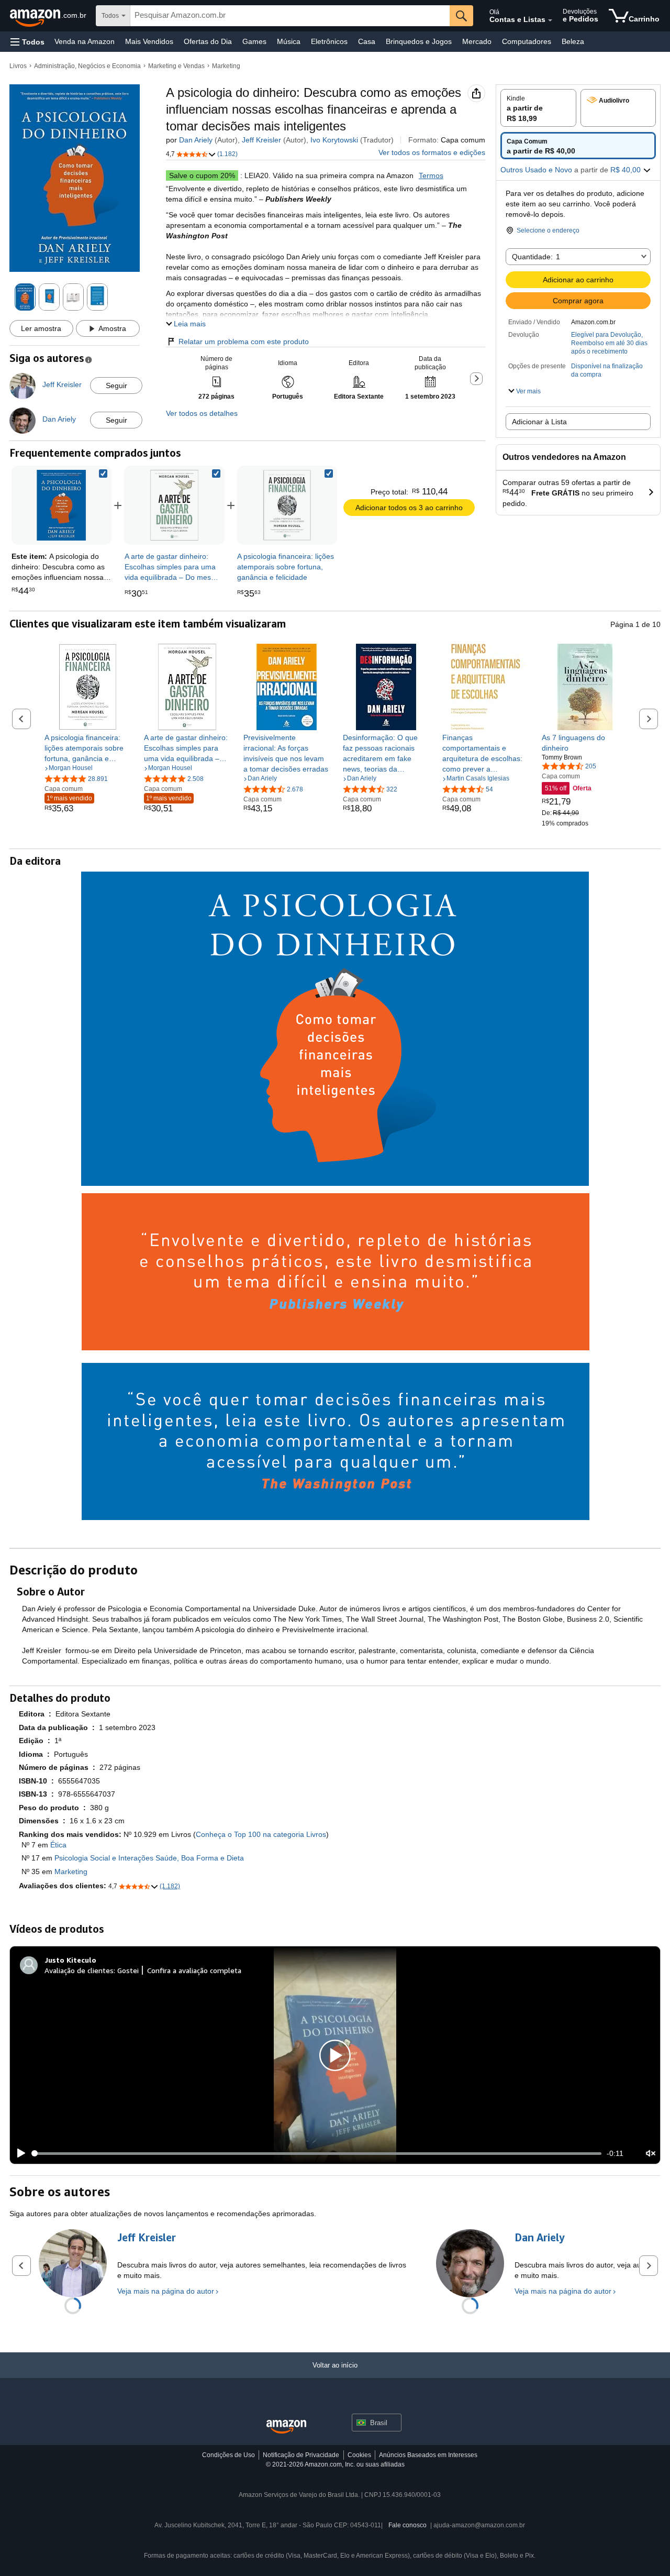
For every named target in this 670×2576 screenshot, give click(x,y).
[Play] (18, 2153)
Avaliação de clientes (79, 1970)
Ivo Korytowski (334, 140)
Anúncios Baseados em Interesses (428, 2455)
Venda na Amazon (85, 41)
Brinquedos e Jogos (419, 41)
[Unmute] (651, 2154)
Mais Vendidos (149, 41)
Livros (18, 66)
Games (254, 41)
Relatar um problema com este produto (244, 342)
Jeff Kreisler (261, 140)
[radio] (538, 108)
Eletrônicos (329, 41)
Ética (58, 1845)
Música (289, 41)
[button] (27, 42)
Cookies (359, 2455)
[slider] (317, 2153)
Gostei (128, 1970)
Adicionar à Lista (539, 422)
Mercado (477, 41)
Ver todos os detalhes (202, 413)
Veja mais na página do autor (166, 2291)
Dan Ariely (196, 140)
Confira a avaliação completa (194, 1970)
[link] (174, 505)
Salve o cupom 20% (202, 175)
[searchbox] (290, 16)
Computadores (527, 41)
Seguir (116, 386)
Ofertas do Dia (208, 41)
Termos (431, 175)
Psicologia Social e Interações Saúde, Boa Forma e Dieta (149, 1858)
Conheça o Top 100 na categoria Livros (261, 1834)
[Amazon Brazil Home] (286, 2427)
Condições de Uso (228, 2455)
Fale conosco (407, 2525)
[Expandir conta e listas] (550, 20)
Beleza (573, 41)
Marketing (226, 66)
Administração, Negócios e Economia (87, 66)
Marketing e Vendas (176, 66)
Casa (367, 41)
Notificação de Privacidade (301, 2455)
